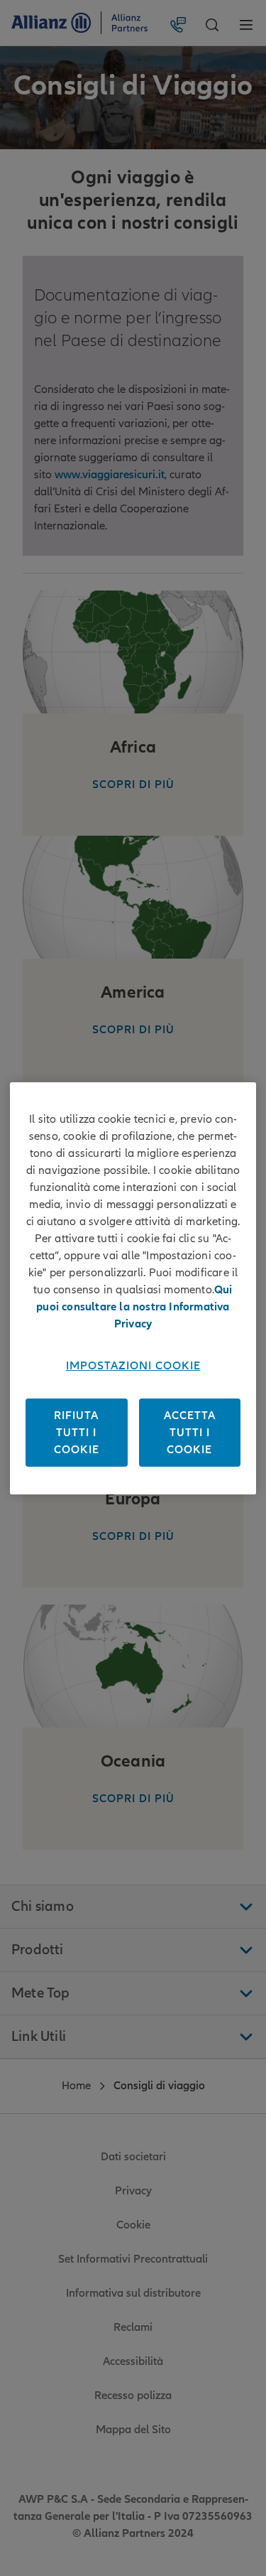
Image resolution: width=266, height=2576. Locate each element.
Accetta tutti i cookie (190, 1433)
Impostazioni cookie (133, 1366)
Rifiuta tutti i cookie (77, 1433)
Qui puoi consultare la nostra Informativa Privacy (134, 1307)
